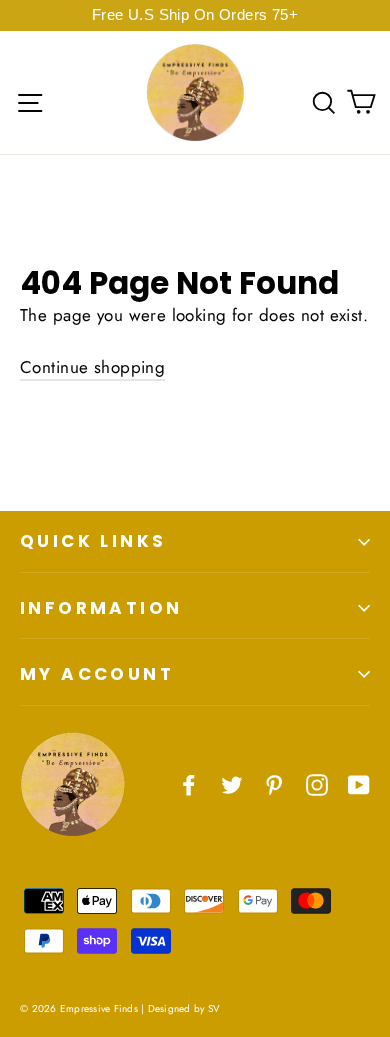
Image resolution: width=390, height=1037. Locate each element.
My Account (97, 674)
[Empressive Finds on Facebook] (189, 783)
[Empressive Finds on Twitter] (232, 783)
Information (101, 608)
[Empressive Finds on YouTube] (359, 783)
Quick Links (93, 541)
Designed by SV (184, 1008)
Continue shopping (92, 367)
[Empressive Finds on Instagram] (317, 783)
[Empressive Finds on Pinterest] (274, 783)
